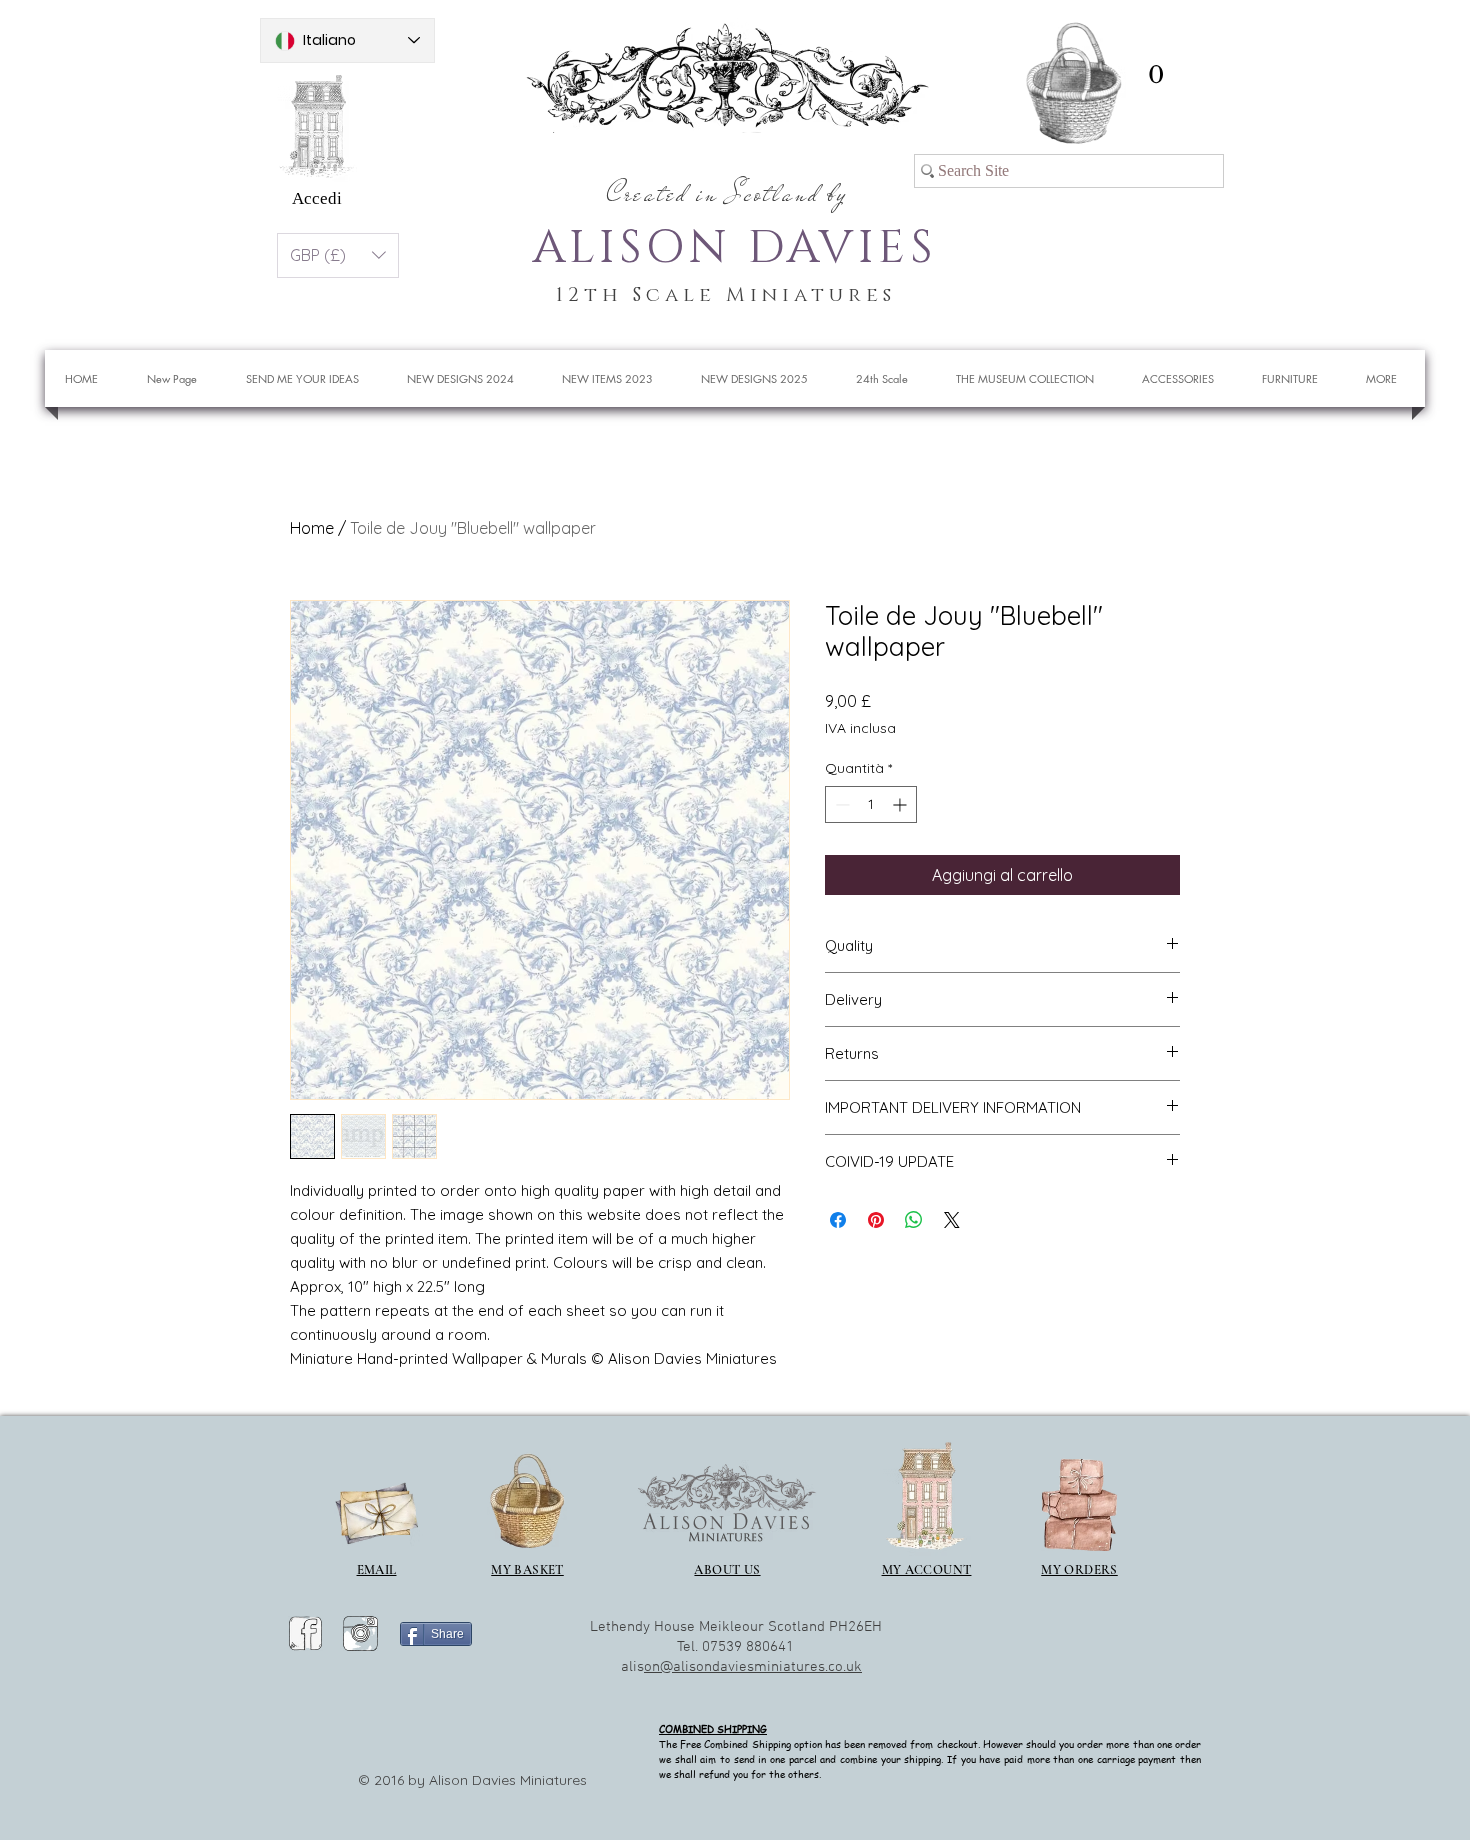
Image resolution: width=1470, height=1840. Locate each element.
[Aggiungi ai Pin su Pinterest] (876, 1220)
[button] (1155, 74)
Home (312, 528)
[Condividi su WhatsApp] (914, 1220)
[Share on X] (952, 1220)
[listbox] (338, 255)
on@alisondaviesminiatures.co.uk (753, 1667)
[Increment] (901, 804)
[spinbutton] (871, 804)
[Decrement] (840, 804)
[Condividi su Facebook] (838, 1220)
